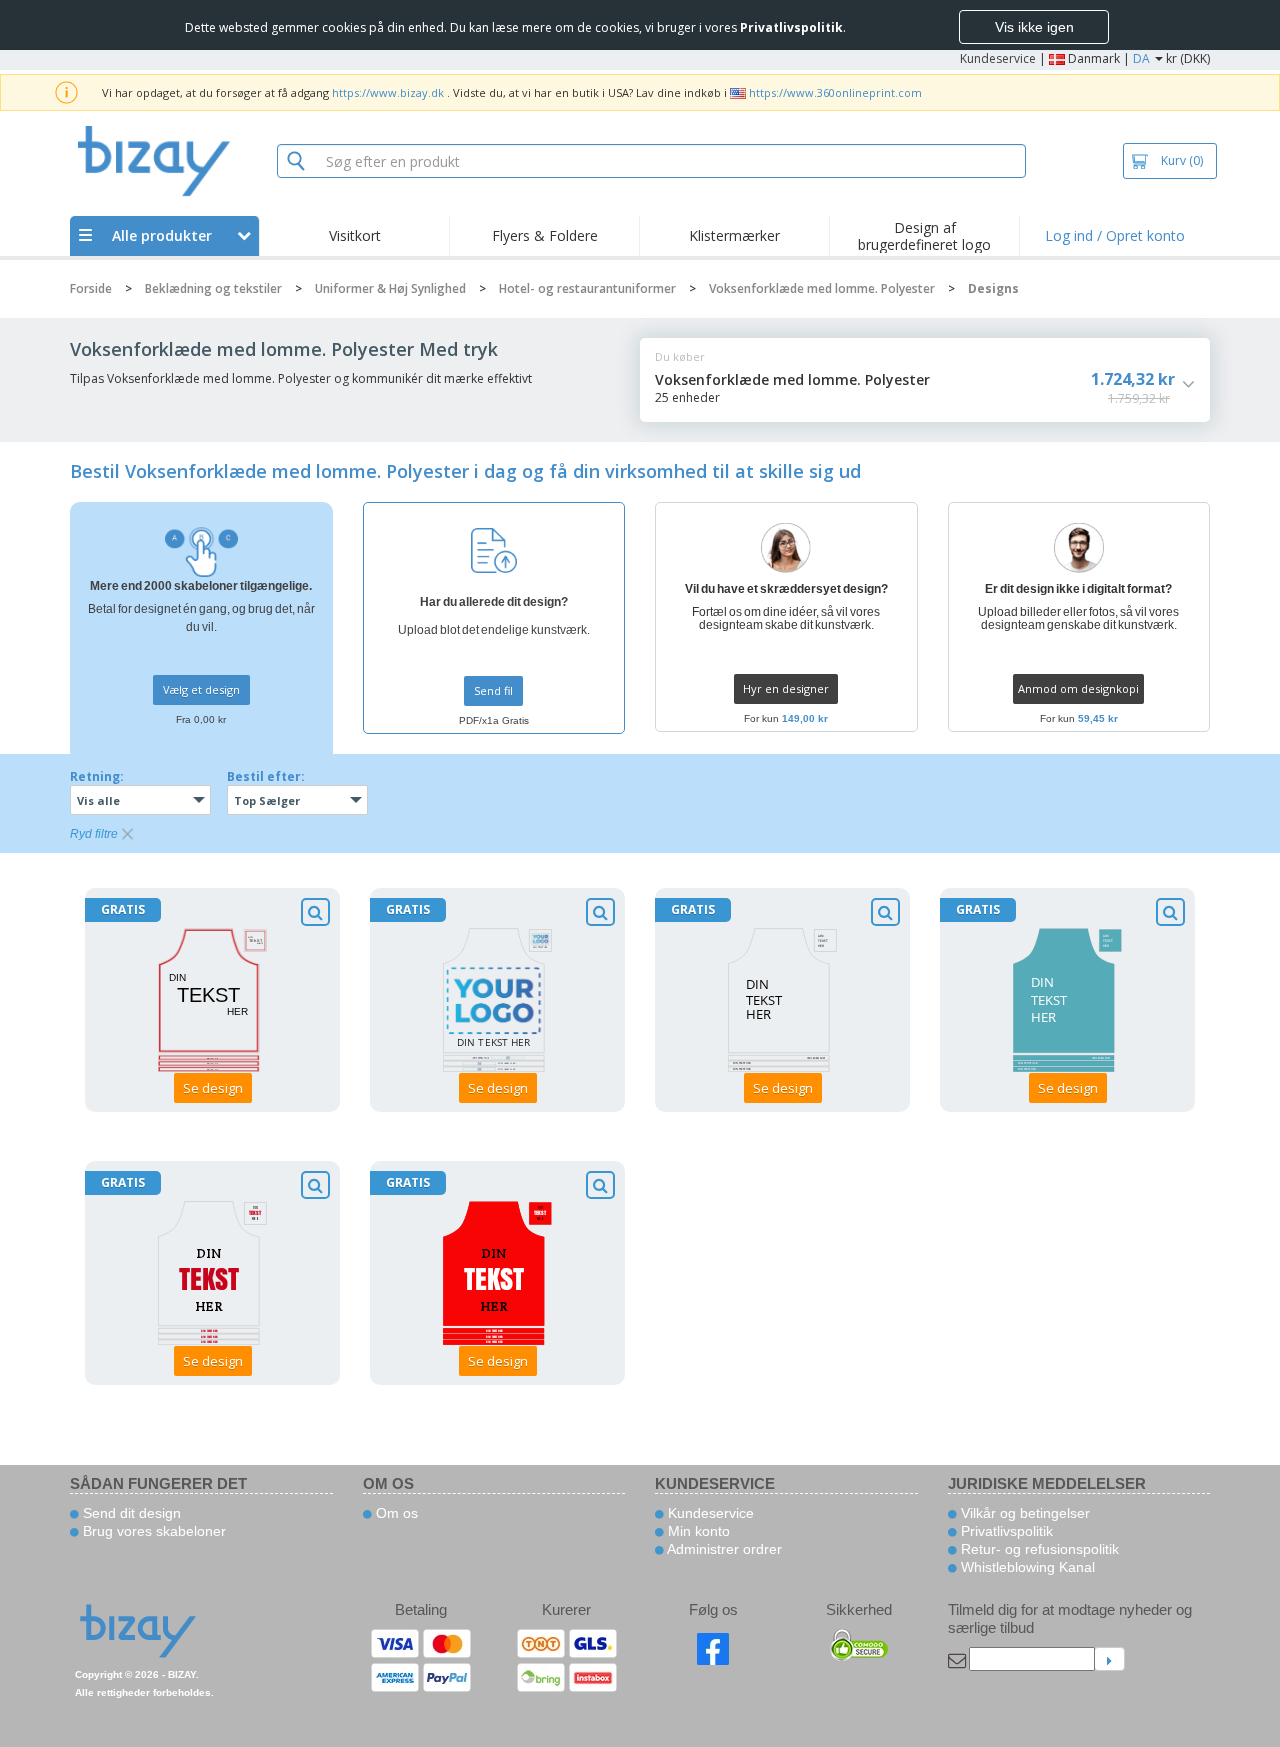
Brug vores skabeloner (152, 1531)
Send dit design (130, 1513)
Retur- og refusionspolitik (1038, 1549)
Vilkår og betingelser (1023, 1513)
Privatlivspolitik (1005, 1531)
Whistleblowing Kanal (1026, 1567)
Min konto (697, 1531)
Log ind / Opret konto (1115, 235)
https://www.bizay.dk (388, 92)
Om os (395, 1513)
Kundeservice (998, 58)
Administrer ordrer (723, 1549)
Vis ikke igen (1034, 27)
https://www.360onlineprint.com (835, 92)
